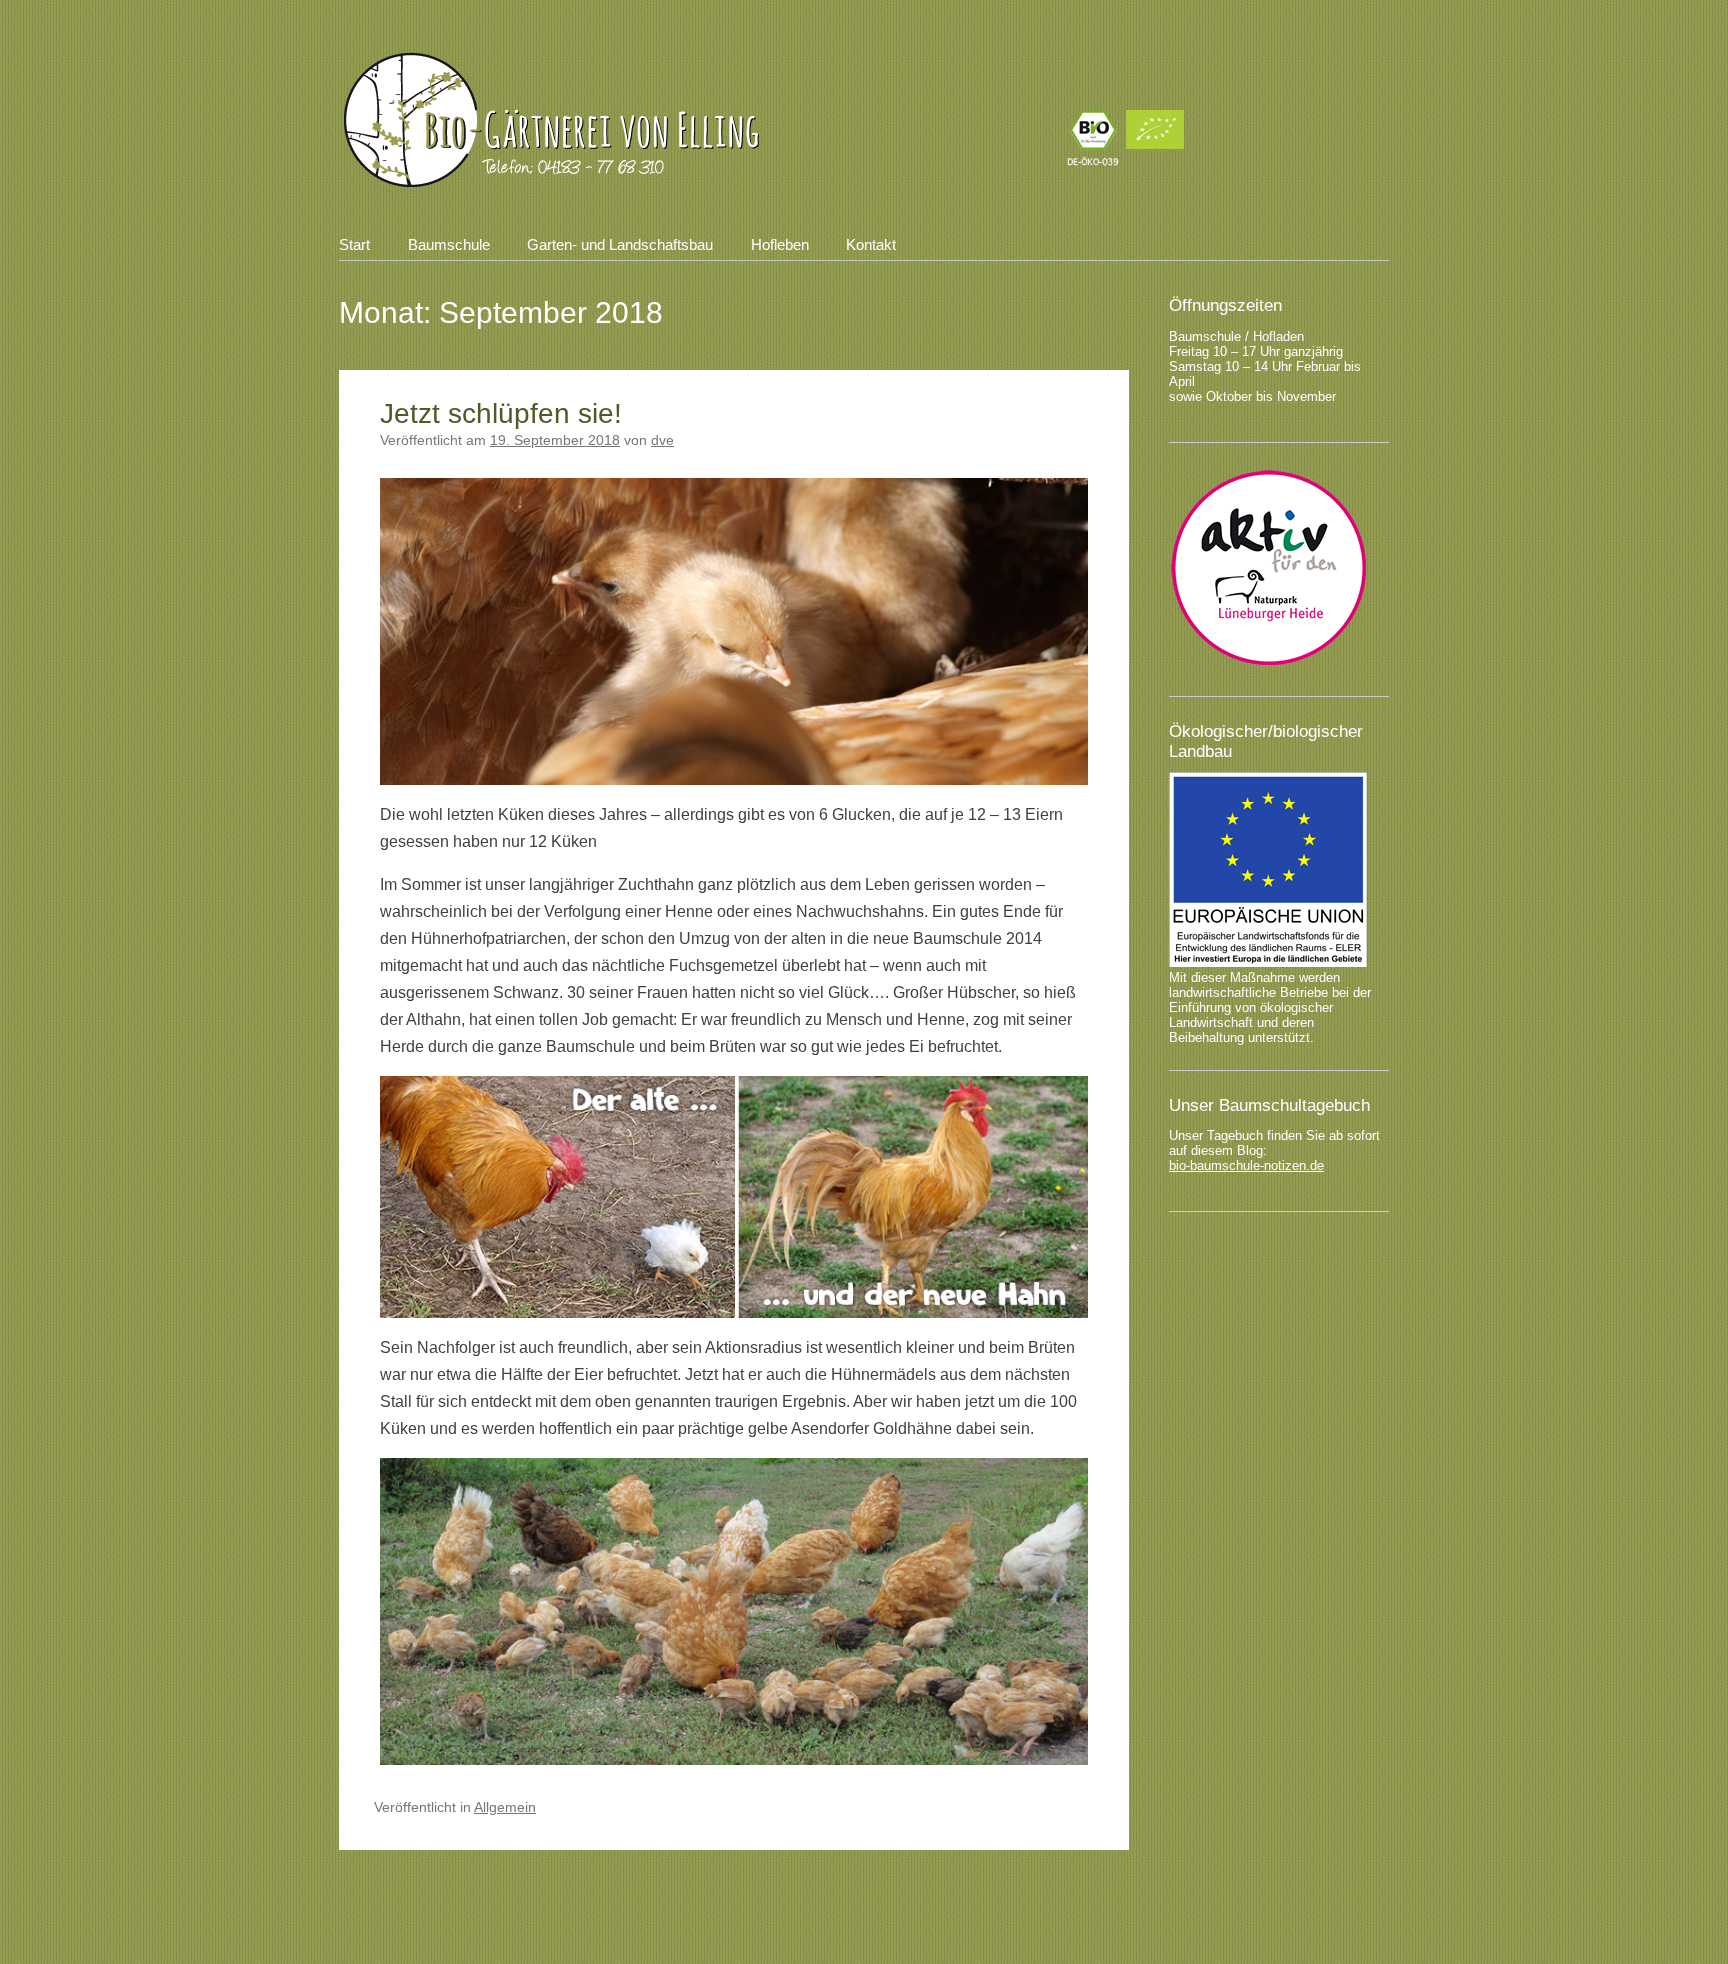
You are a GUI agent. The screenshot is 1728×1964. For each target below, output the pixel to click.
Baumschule (449, 244)
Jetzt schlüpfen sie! (501, 413)
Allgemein (505, 1807)
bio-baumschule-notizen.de (1246, 1165)
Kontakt (871, 244)
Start (354, 244)
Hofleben (780, 244)
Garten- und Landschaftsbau (620, 244)
